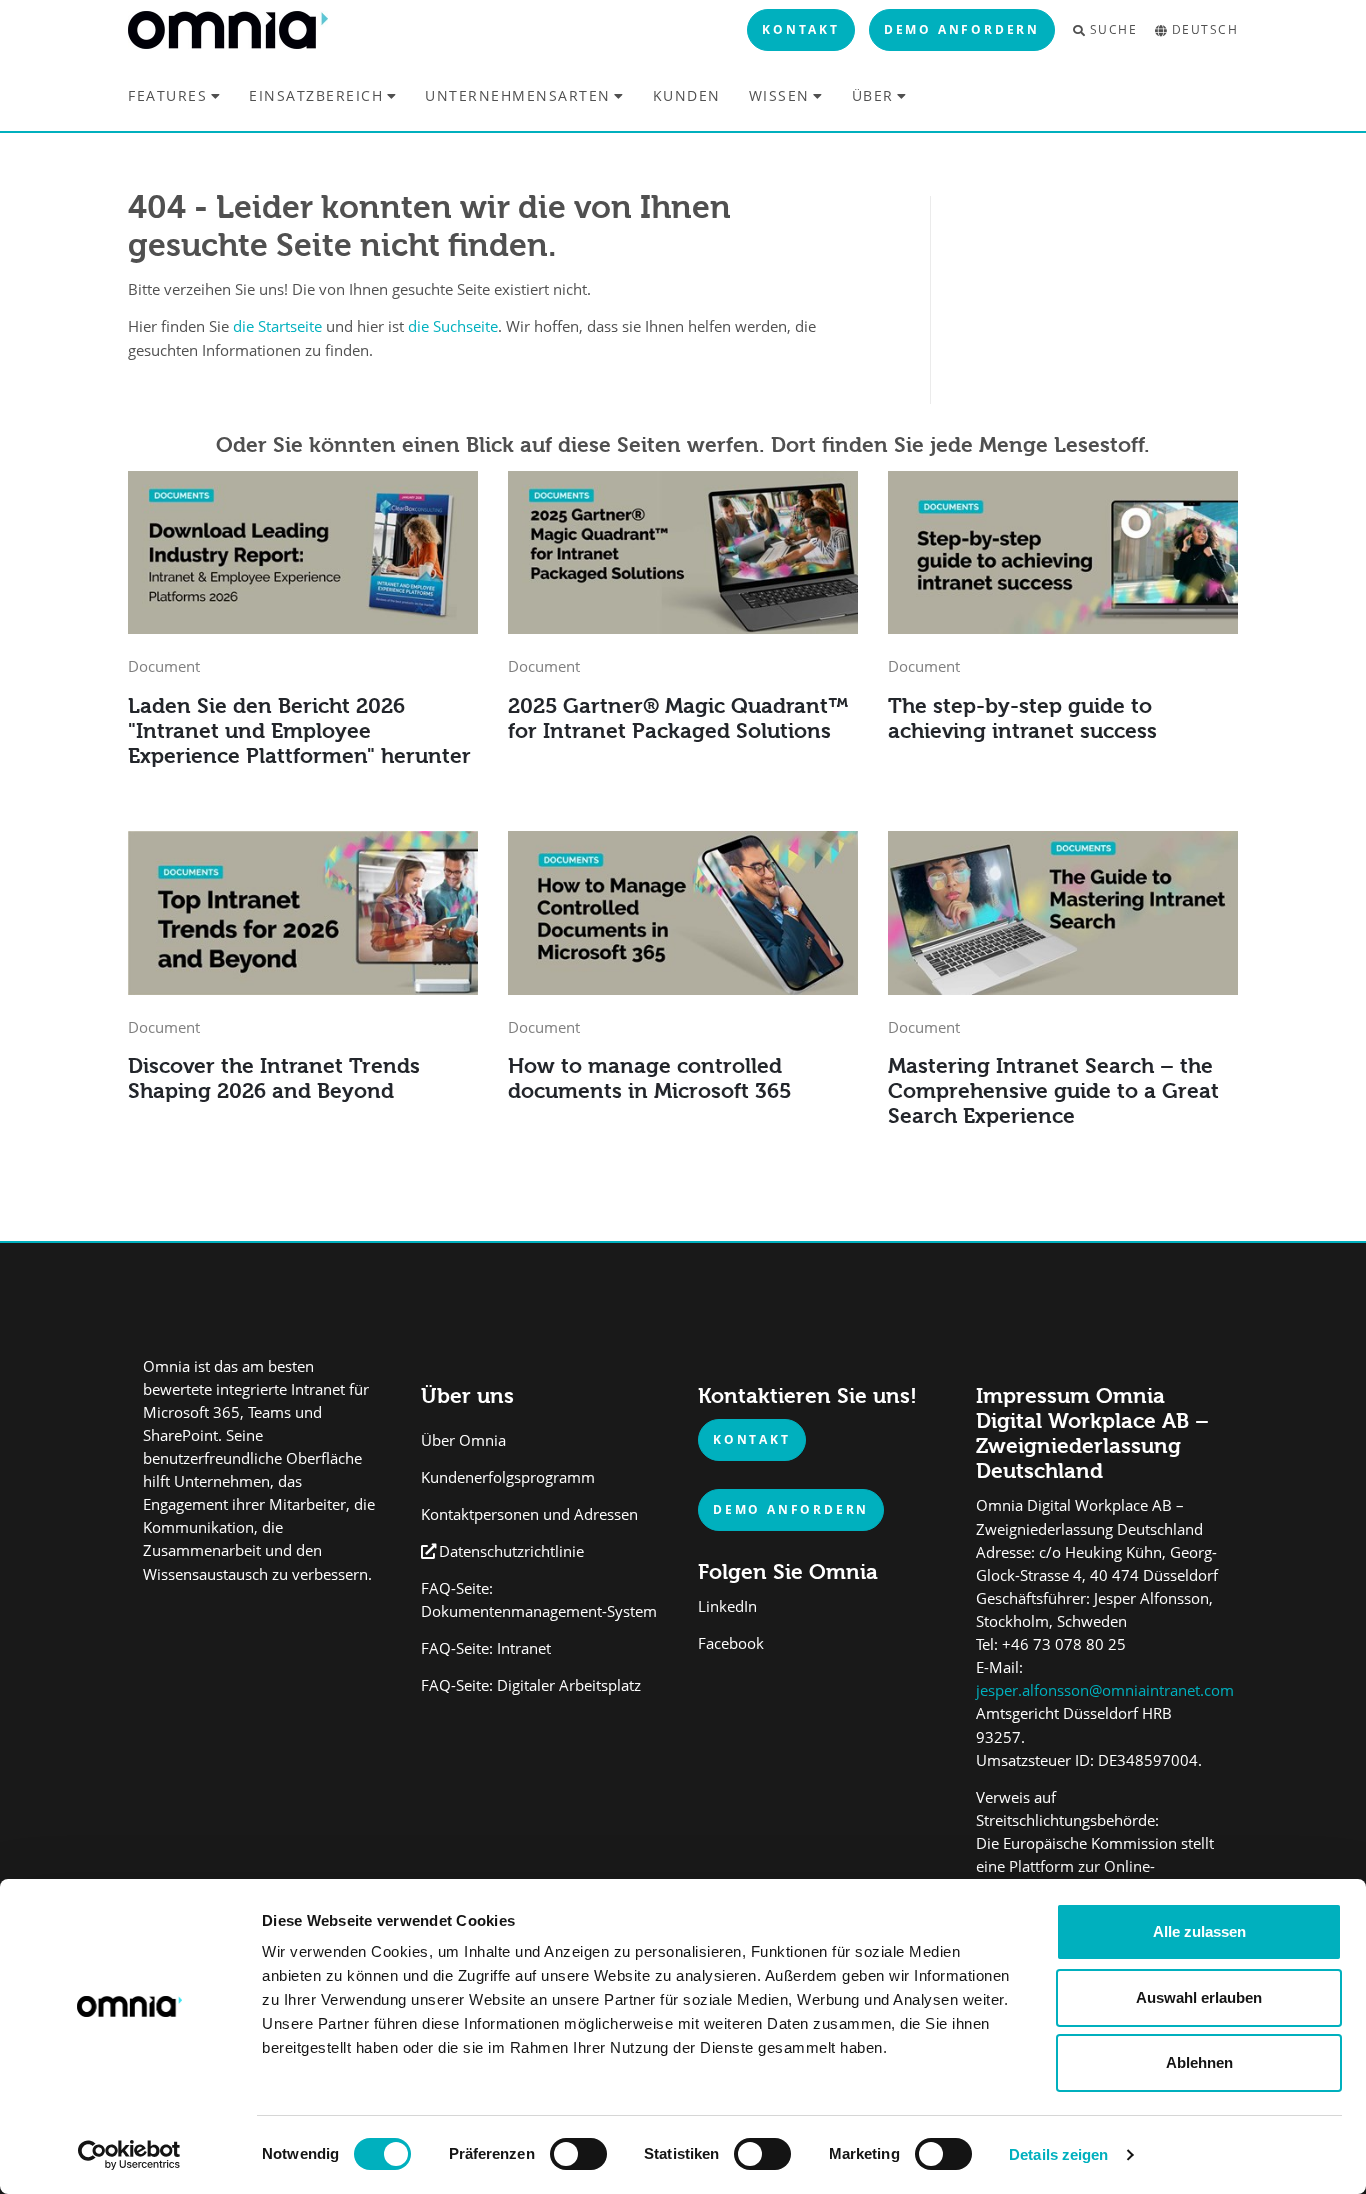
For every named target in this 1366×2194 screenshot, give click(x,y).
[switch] (578, 2154)
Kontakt (801, 29)
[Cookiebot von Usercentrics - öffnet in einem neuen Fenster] (129, 2155)
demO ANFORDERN (791, 1509)
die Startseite (277, 326)
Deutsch (1205, 30)
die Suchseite (453, 326)
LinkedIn (727, 1606)
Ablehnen (1199, 2062)
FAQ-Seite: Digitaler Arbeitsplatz (531, 1685)
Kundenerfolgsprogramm (508, 1477)
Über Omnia (463, 1440)
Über (873, 95)
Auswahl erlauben (1199, 1997)
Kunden (687, 96)
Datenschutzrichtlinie (511, 1551)
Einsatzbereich (316, 95)
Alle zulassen (1199, 1931)
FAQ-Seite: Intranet (486, 1648)
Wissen (779, 95)
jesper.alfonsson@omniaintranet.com (1105, 1690)
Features (167, 95)
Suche (1113, 30)
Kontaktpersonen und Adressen (529, 1514)
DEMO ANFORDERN (962, 29)
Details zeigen (1058, 2154)
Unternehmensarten (518, 95)
